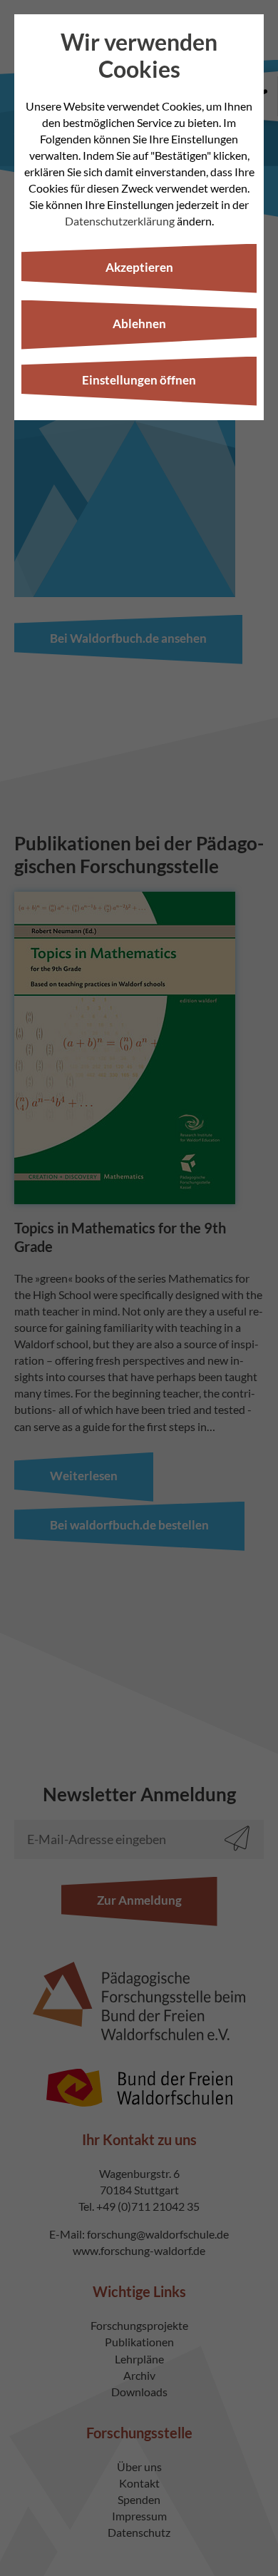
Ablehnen (139, 324)
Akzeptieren (139, 267)
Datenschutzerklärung (120, 221)
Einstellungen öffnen (139, 380)
